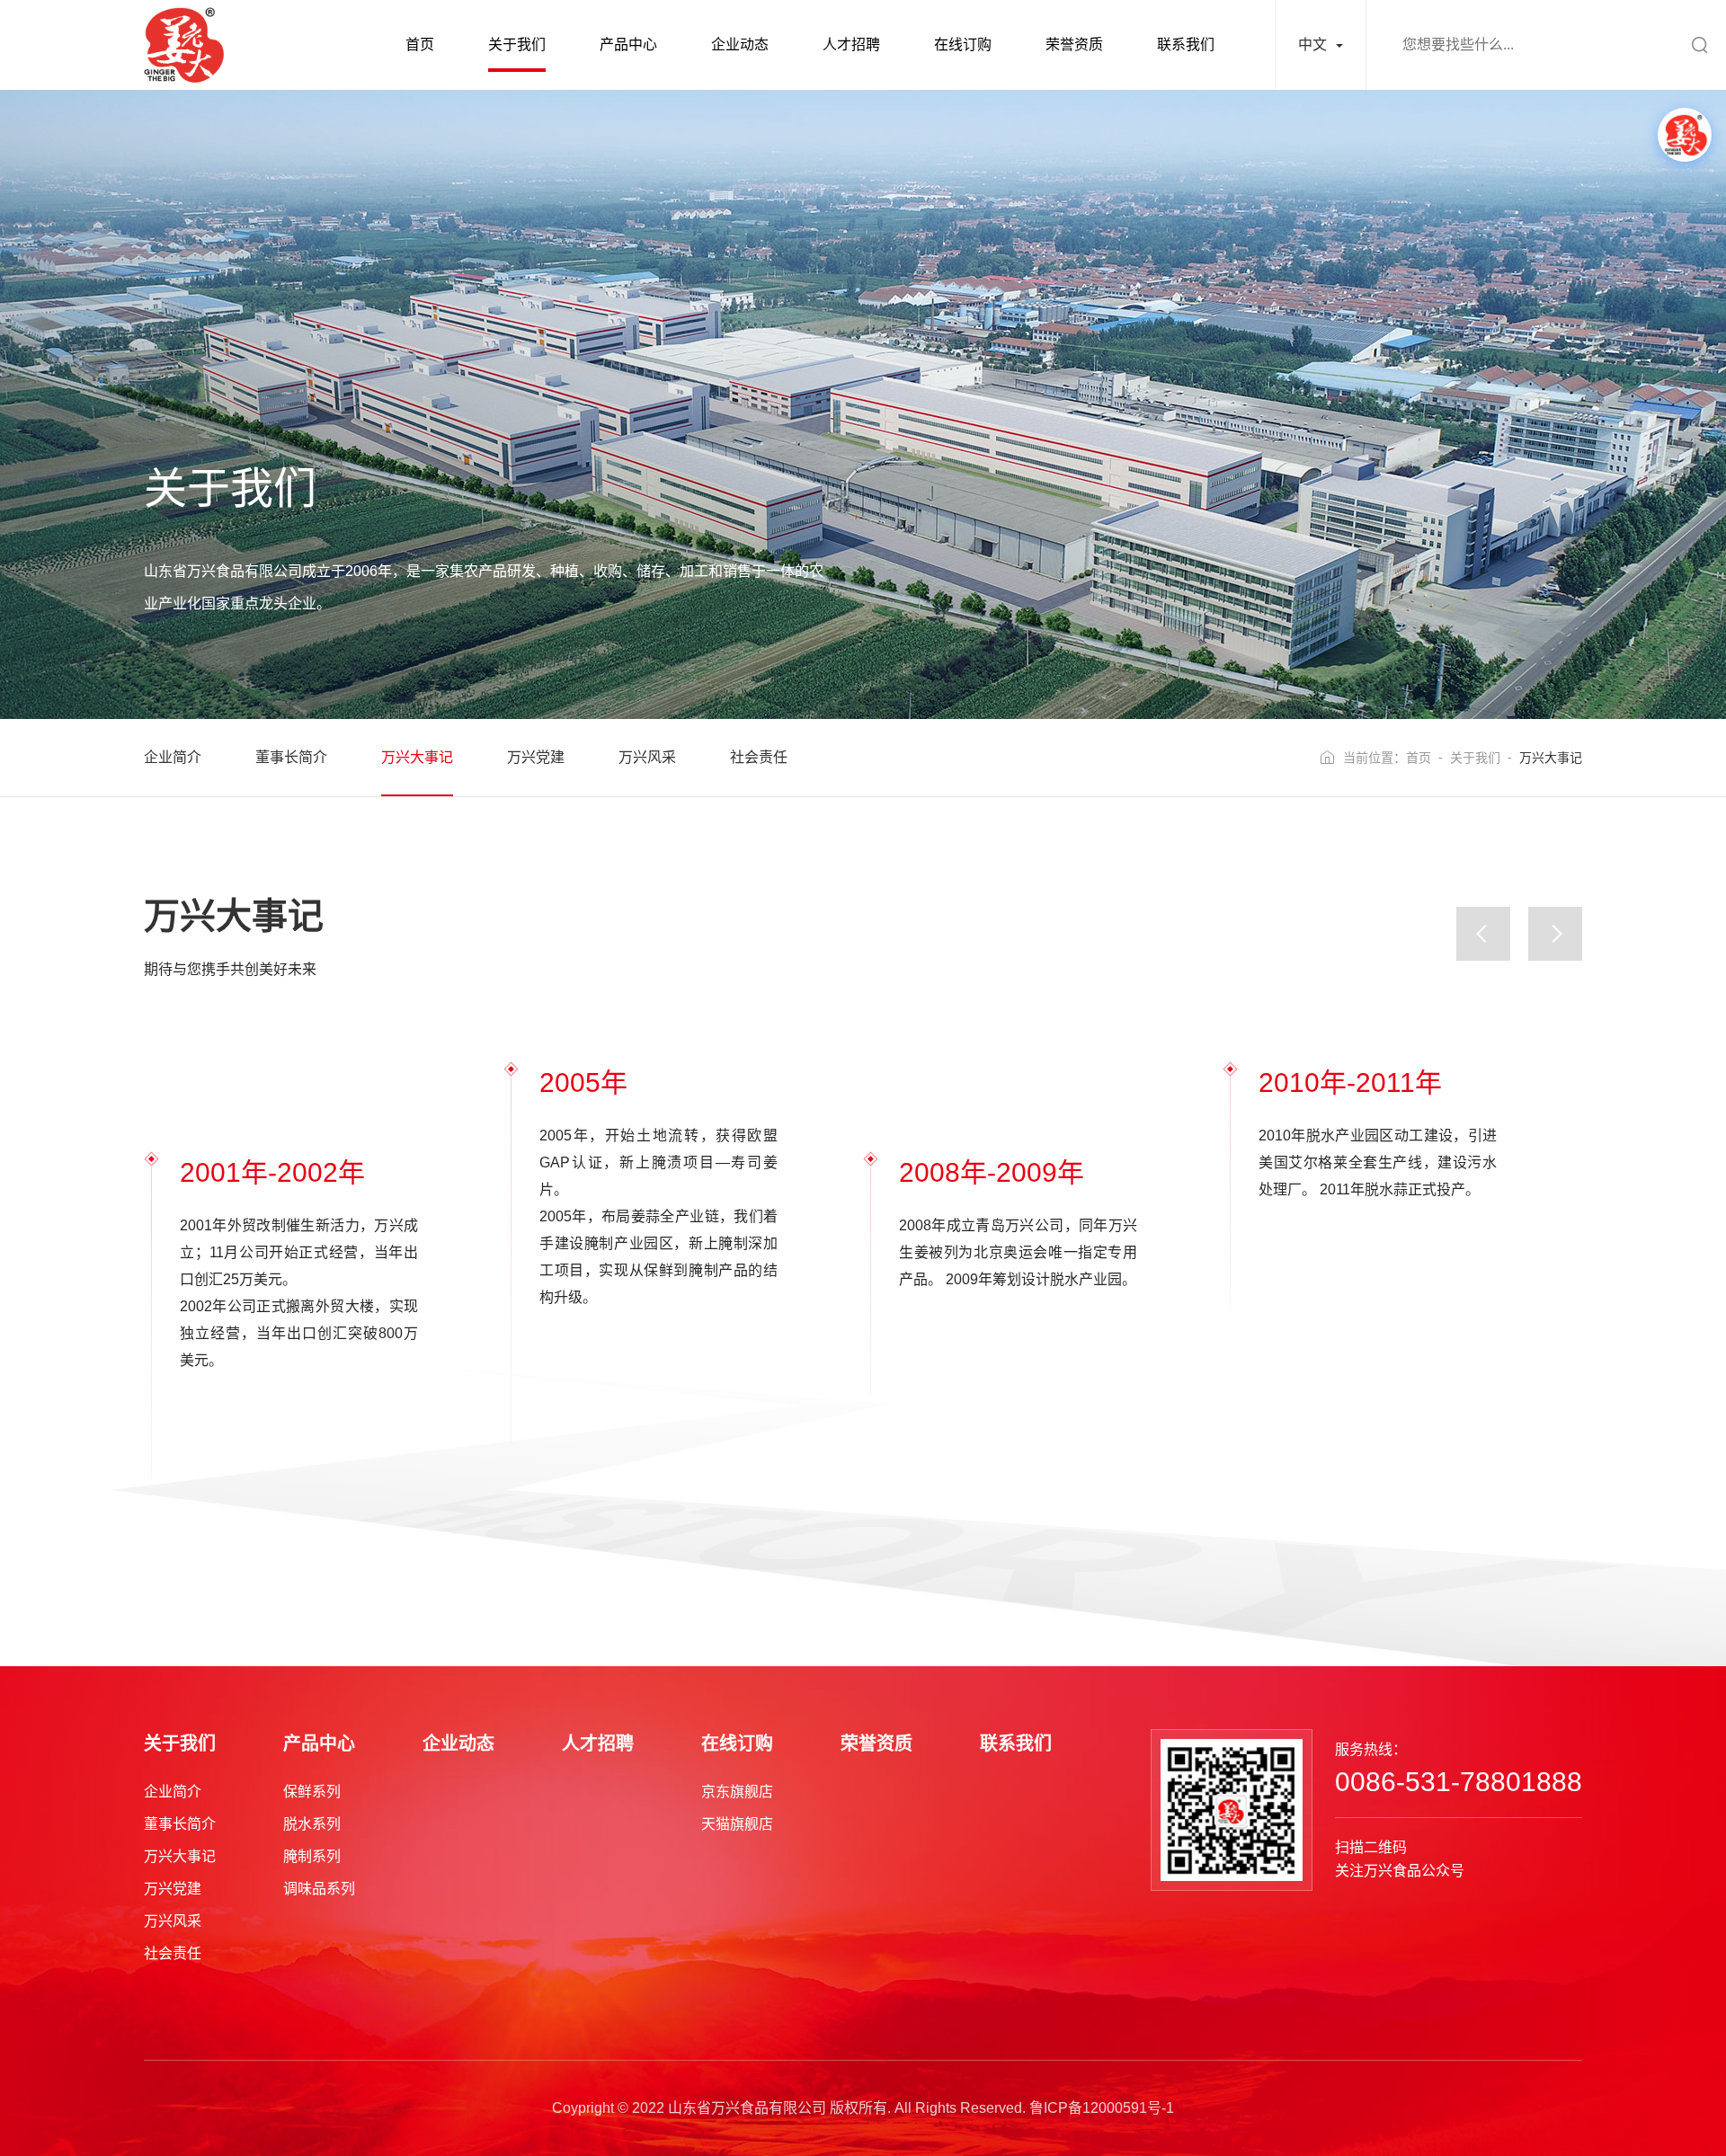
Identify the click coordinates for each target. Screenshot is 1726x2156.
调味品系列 (319, 1889)
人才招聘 (851, 44)
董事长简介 (291, 757)
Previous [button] (1483, 934)
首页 (420, 44)
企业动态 (740, 44)
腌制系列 (312, 1856)
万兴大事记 (417, 757)
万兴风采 (647, 757)
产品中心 (628, 44)
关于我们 (517, 44)
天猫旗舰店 (737, 1824)
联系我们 (1186, 44)
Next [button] (1555, 934)
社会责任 (759, 757)
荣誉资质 (1074, 44)
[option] (324, 1263)
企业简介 (173, 757)
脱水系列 (312, 1824)
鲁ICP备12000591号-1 (1102, 2108)
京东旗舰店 (737, 1792)
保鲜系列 (312, 1792)
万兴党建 (536, 757)
